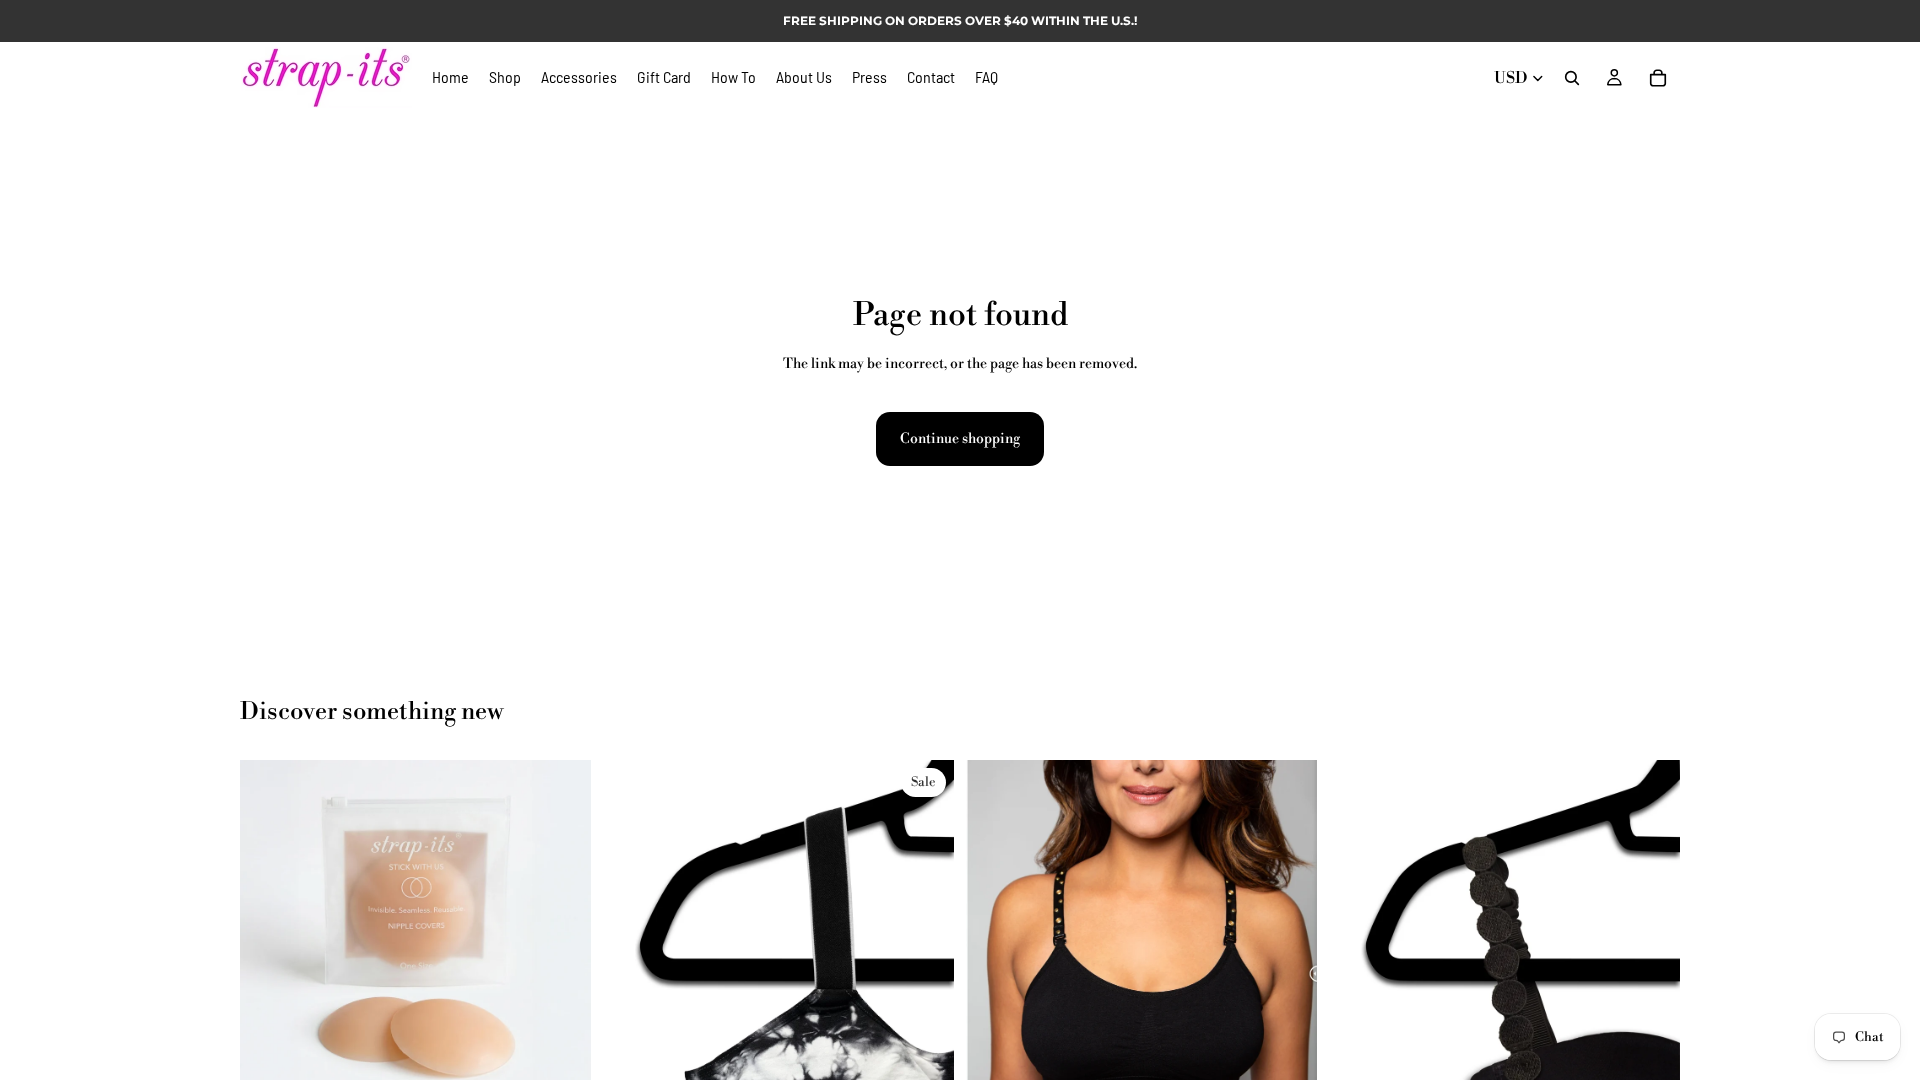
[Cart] (1658, 78)
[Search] (1572, 78)
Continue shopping (960, 439)
